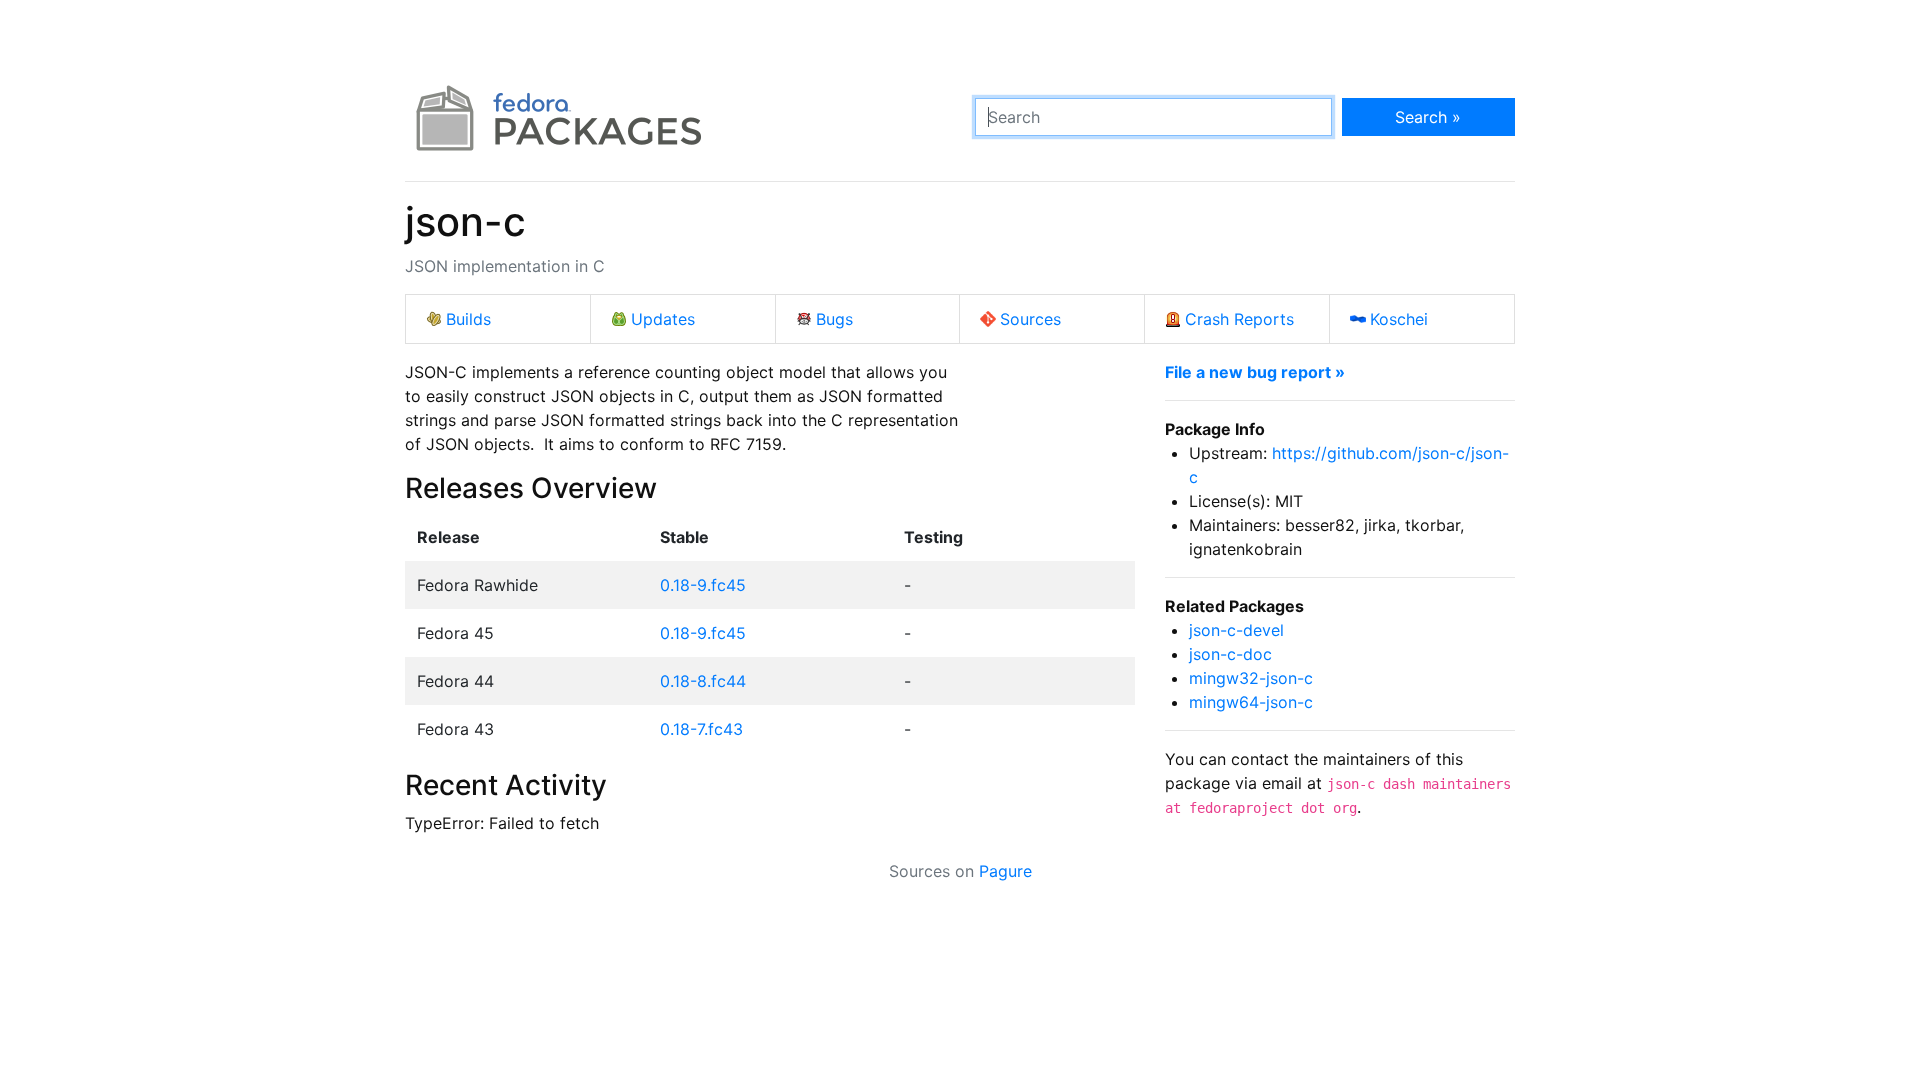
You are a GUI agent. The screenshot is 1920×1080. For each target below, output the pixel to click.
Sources (1030, 319)
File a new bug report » (1255, 372)
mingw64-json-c (1251, 702)
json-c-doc (1230, 654)
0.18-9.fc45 (703, 585)
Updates (663, 319)
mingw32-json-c (1251, 678)
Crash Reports (1239, 319)
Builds (468, 319)
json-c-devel (1236, 630)
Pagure (1005, 871)
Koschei (1399, 319)
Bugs (834, 319)
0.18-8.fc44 (703, 681)
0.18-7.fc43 (701, 729)
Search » (1428, 117)
